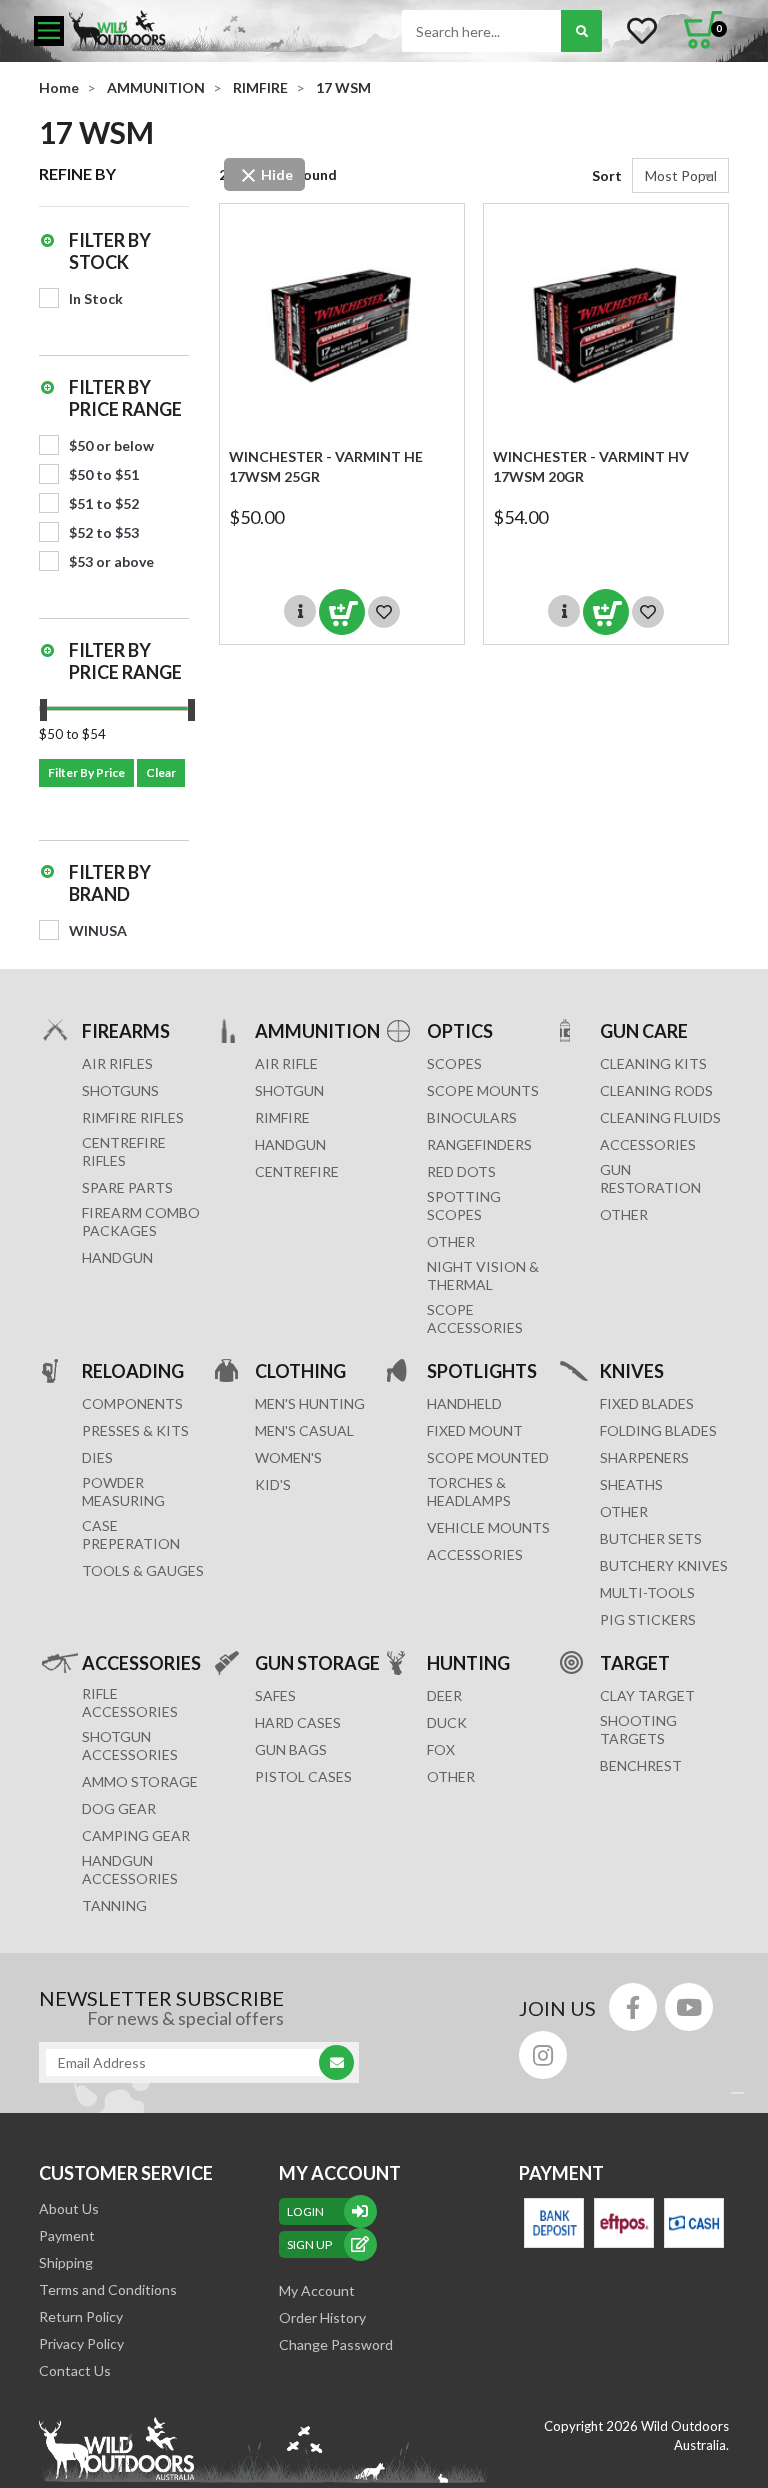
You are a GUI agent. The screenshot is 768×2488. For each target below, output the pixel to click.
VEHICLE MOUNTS (488, 1527)
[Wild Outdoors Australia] (209, 30)
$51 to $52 (104, 503)
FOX (441, 1749)
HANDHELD (464, 1403)
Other (624, 1511)
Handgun (117, 1257)
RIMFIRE (282, 1117)
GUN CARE (644, 1031)
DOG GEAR (119, 1808)
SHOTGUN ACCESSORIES (130, 1745)
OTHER (451, 1241)
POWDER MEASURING (123, 1491)
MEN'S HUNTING (310, 1403)
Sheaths (631, 1484)
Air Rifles (117, 1063)
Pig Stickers (648, 1619)
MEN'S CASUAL (304, 1430)
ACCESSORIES (648, 1144)
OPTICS (460, 1031)
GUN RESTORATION (650, 1178)
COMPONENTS (132, 1403)
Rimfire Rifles (133, 1117)
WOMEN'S (288, 1457)
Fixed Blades (647, 1403)
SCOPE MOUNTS (483, 1090)
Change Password (336, 2344)
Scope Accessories (475, 1318)
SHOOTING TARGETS (638, 1729)
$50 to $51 (104, 474)
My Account (317, 2290)
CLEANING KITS (653, 1063)
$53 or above (111, 561)
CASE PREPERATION (131, 1534)
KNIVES (632, 1371)
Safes (275, 1695)
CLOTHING (300, 1371)
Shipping (66, 2262)
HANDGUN (290, 1144)
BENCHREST (641, 1765)
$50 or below (111, 445)
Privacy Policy (81, 2343)
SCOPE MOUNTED (488, 1457)
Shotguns (120, 1090)
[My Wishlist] (642, 31)
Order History (322, 2317)
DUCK (447, 1722)
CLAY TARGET (647, 1695)
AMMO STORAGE (140, 1781)
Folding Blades (658, 1430)
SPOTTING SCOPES (464, 1205)
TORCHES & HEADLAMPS (469, 1491)
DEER (444, 1695)
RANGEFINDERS (479, 1144)
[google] (689, 2007)
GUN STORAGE (317, 1663)
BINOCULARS (472, 1117)
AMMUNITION (317, 1031)
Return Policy (81, 2316)
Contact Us (75, 2370)
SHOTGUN (289, 1090)
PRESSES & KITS (135, 1430)
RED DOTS (461, 1171)
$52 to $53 (104, 532)
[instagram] (543, 2055)
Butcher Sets (651, 1538)
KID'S (273, 1484)
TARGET (635, 1663)
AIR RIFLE (286, 1063)
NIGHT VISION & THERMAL (483, 1275)
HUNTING (468, 1663)
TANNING (114, 1905)
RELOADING (133, 1371)
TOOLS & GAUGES (143, 1570)
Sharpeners (644, 1457)
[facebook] (633, 2007)
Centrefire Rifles (124, 1151)
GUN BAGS (291, 1749)
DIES (97, 1457)
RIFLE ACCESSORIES (130, 1702)
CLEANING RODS (656, 1090)
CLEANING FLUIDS (660, 1117)
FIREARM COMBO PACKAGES (141, 1221)
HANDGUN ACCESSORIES (130, 1869)
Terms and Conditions (108, 2289)
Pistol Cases (303, 1776)
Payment (67, 2235)
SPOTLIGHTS (482, 1371)
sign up (309, 2244)
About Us (69, 2208)
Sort (607, 175)
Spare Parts (127, 1187)
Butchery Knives (664, 1565)
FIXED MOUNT (475, 1430)
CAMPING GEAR (136, 1835)
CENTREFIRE (297, 1171)
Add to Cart (342, 612)
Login (305, 2211)
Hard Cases (298, 1722)
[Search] (581, 31)
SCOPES (454, 1063)
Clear (161, 772)
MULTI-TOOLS (647, 1592)
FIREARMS (126, 1031)
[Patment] (554, 2223)
